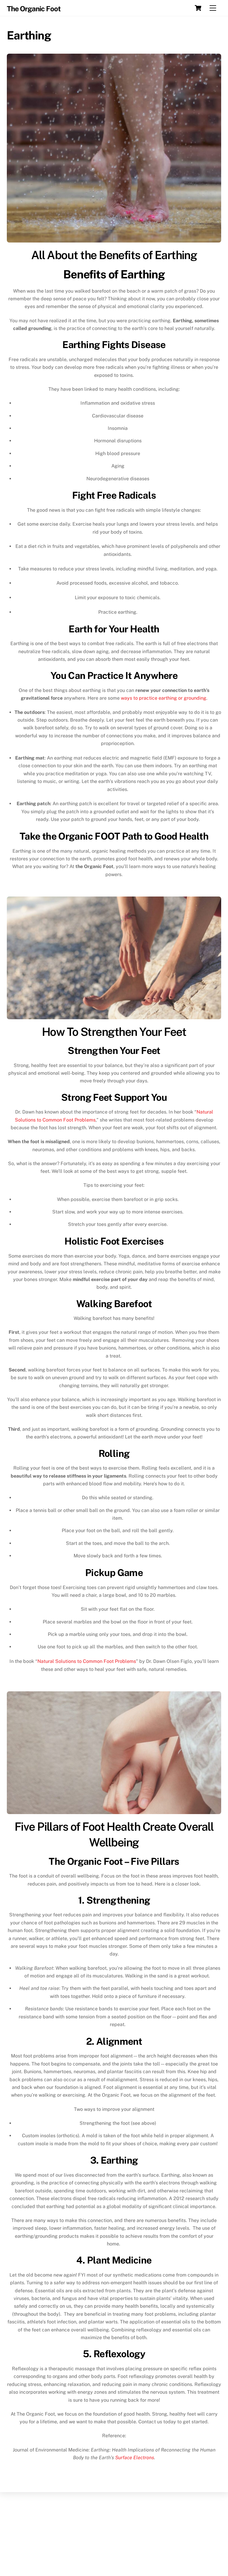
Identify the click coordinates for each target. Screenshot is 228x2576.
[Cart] (198, 8)
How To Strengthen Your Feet (114, 1032)
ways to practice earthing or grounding (164, 698)
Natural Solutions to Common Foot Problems (87, 1661)
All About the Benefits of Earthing (114, 255)
